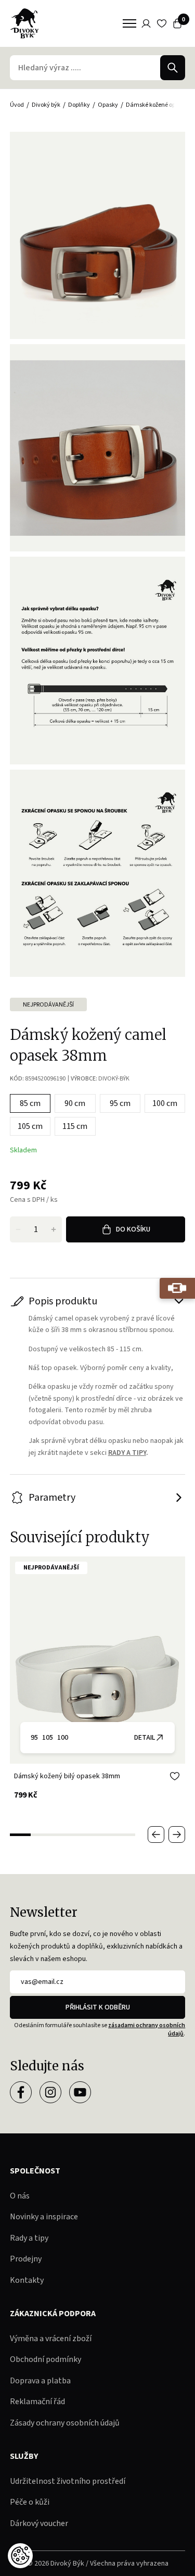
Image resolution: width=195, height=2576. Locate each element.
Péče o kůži (30, 2502)
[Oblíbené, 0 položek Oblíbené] (162, 23)
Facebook (21, 2092)
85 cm (30, 1103)
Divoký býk (46, 105)
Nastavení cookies (20, 2556)
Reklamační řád (37, 2402)
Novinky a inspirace (44, 2217)
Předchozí (156, 1834)
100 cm (165, 1103)
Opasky (108, 105)
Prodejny (26, 2259)
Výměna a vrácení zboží (51, 2339)
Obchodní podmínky (45, 2359)
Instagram (50, 2092)
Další (177, 1834)
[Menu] (129, 23)
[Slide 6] (125, 1835)
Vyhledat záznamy (173, 68)
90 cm (75, 1103)
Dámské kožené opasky (157, 105)
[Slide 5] (104, 1835)
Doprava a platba (40, 2381)
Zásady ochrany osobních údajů (65, 2423)
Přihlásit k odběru (98, 2007)
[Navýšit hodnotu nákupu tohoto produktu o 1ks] (54, 1229)
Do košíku (133, 1229)
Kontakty (27, 2280)
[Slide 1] (20, 1835)
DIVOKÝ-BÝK (114, 1079)
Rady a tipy (29, 2238)
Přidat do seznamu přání (175, 1776)
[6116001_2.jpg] (98, 448)
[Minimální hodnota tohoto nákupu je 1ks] (18, 1229)
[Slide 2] (41, 1835)
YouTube (80, 2092)
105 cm (30, 1126)
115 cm (75, 1126)
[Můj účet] (146, 23)
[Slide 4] (83, 1835)
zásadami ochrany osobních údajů (147, 2030)
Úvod (17, 105)
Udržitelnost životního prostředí (68, 2481)
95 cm (120, 1103)
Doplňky (79, 105)
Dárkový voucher (39, 2523)
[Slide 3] (62, 1835)
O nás (20, 2196)
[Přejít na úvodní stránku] (24, 23)
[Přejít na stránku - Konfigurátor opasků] (177, 1288)
